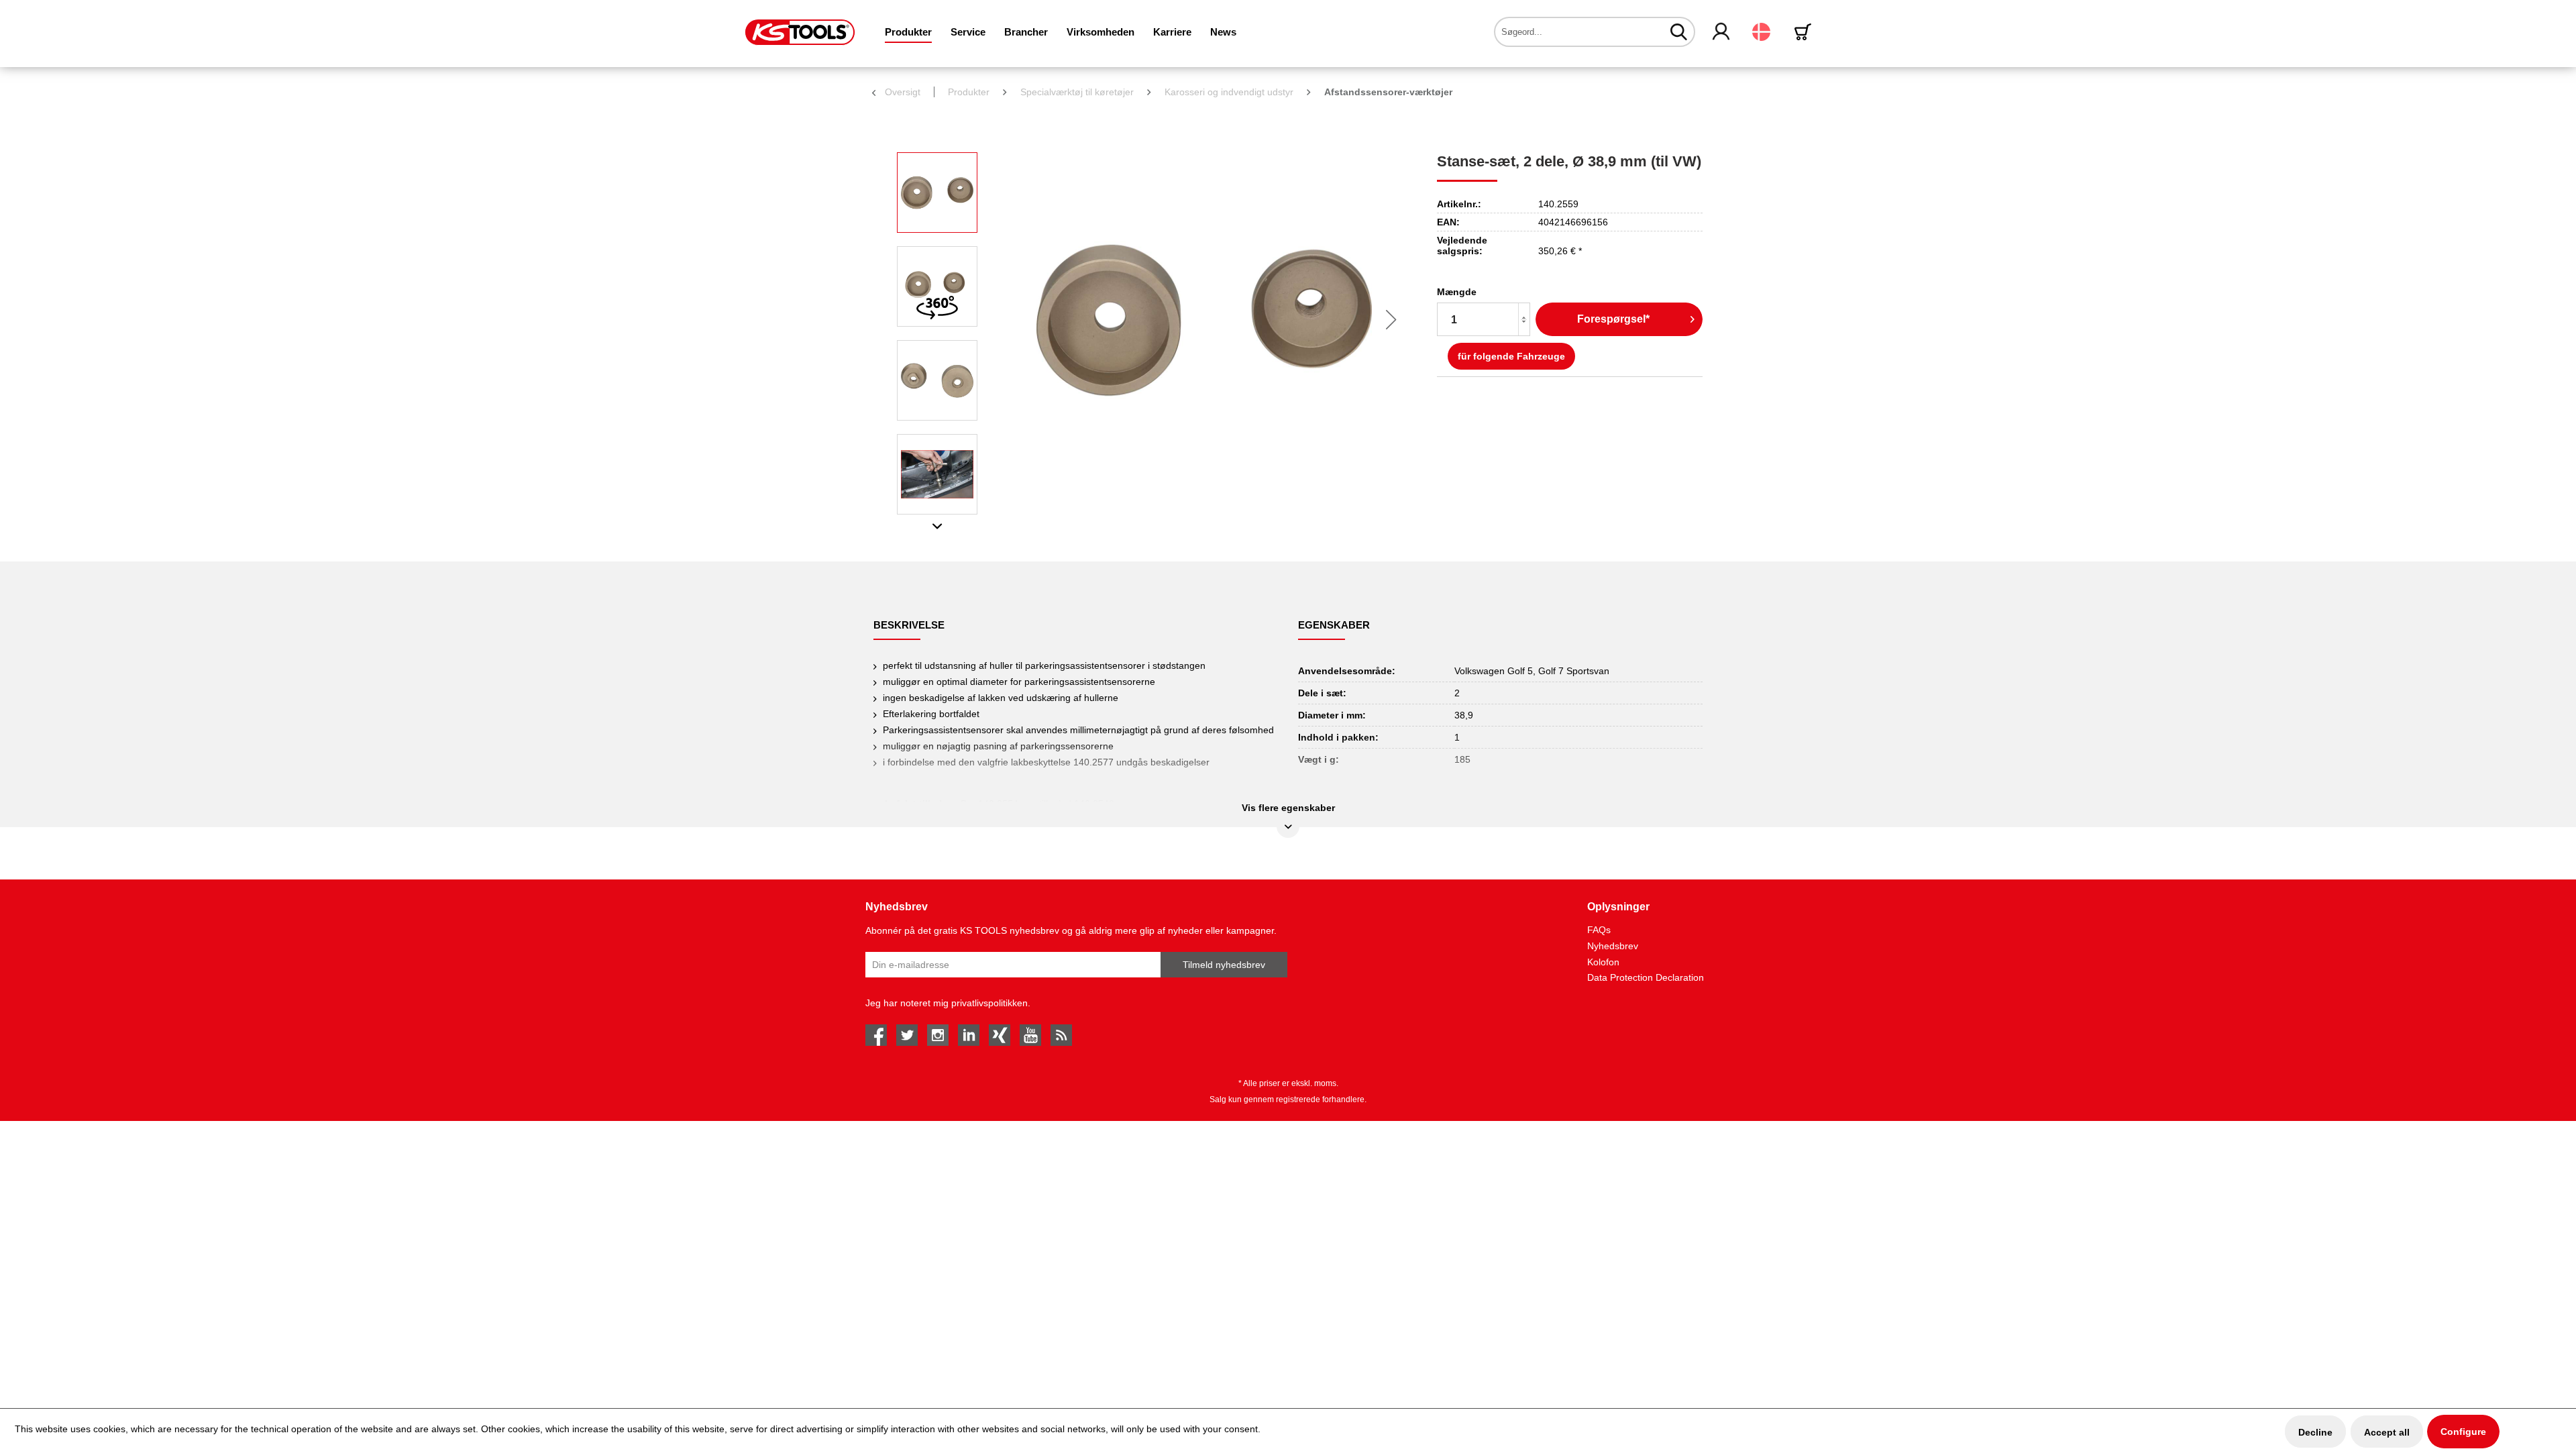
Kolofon (1603, 962)
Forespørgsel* (1613, 319)
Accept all (2387, 1432)
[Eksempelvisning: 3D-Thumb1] (937, 286)
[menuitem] (908, 32)
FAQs (1599, 930)
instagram (938, 1035)
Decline (2315, 1432)
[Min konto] (1722, 32)
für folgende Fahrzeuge (1511, 356)
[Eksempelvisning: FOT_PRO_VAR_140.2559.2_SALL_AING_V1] (937, 380)
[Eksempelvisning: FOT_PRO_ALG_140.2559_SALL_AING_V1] (937, 193)
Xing (1000, 1035)
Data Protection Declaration (1646, 977)
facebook (876, 1035)
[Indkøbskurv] (1805, 32)
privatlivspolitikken (989, 1003)
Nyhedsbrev (1613, 946)
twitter (907, 1035)
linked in (969, 1035)
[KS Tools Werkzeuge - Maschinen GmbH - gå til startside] (800, 32)
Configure (2463, 1432)
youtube (1030, 1035)
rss (1061, 1035)
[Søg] (1679, 32)
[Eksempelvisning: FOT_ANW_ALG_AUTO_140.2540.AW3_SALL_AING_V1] (937, 474)
